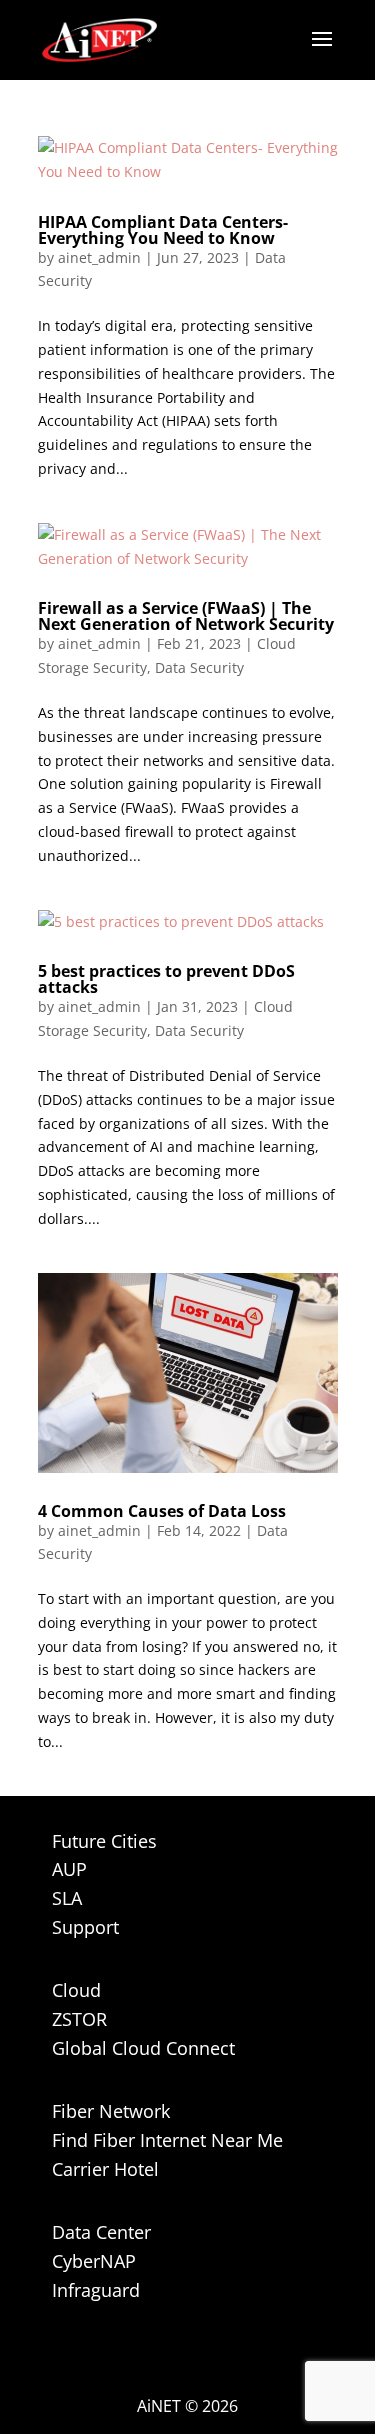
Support (85, 1927)
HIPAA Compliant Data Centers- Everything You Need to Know (163, 230)
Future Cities (104, 1841)
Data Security (199, 667)
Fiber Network (111, 2111)
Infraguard (96, 2290)
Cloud (76, 1990)
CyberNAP (94, 2261)
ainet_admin (99, 257)
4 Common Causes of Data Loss (162, 1511)
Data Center (101, 2232)
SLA (67, 1898)
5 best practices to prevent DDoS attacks (166, 979)
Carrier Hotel (105, 2169)
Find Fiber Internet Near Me (167, 2140)
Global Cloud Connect (143, 2048)
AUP (69, 1869)
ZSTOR (79, 2019)
